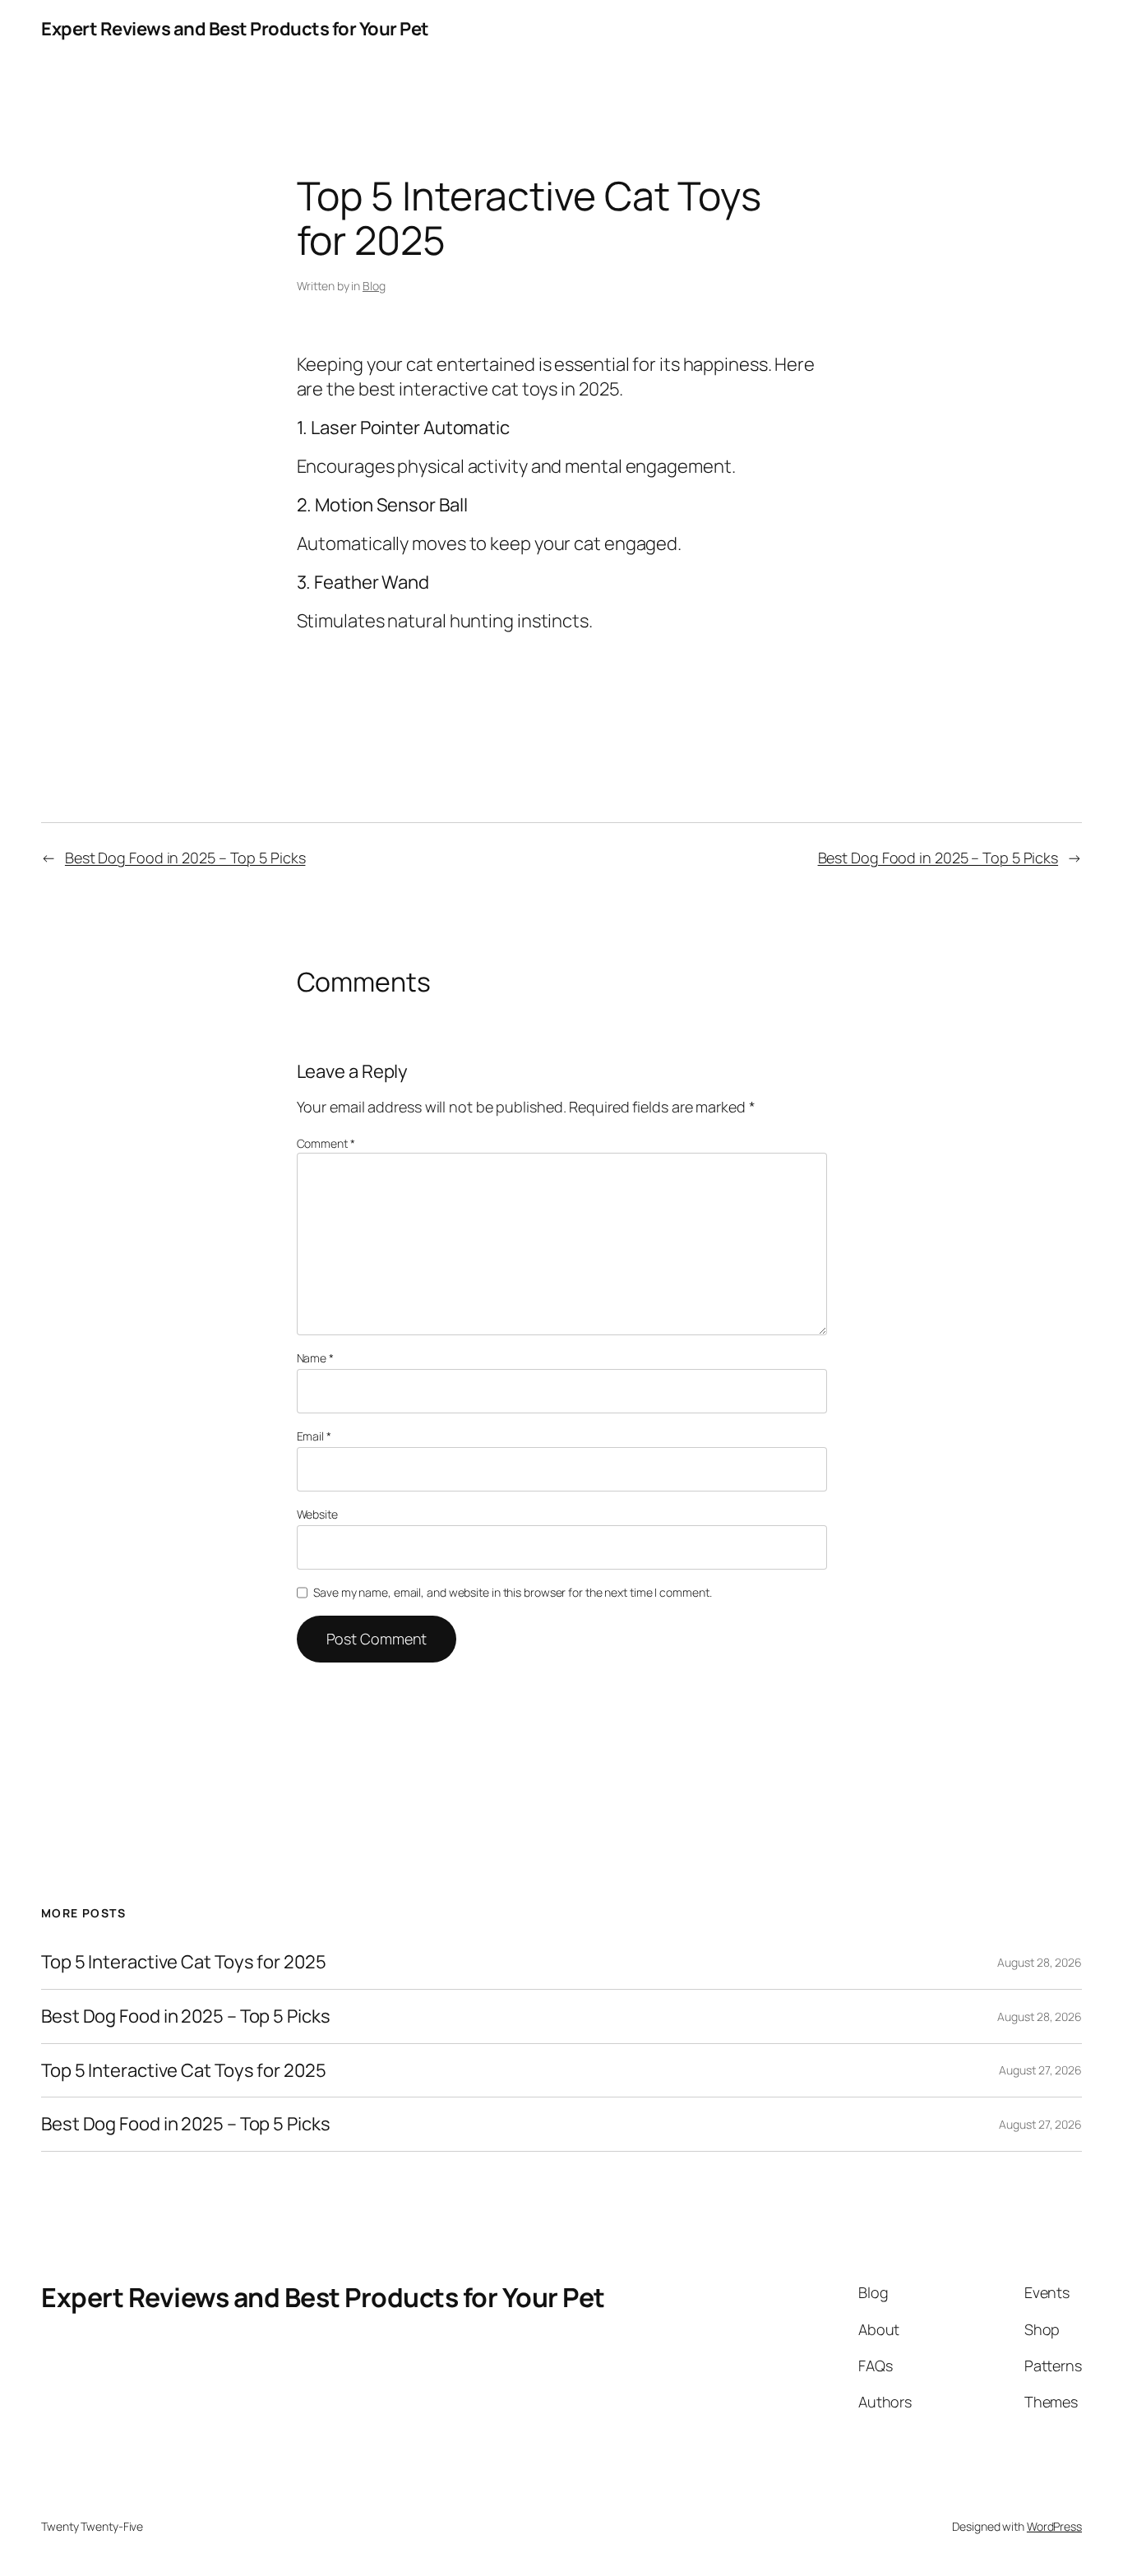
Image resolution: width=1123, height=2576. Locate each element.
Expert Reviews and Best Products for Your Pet (235, 29)
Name (315, 1358)
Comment (326, 1143)
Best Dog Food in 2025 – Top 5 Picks (185, 858)
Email (314, 1436)
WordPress (1054, 2526)
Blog (374, 286)
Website (317, 1514)
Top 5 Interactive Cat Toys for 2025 (184, 1962)
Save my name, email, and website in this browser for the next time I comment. (512, 1592)
